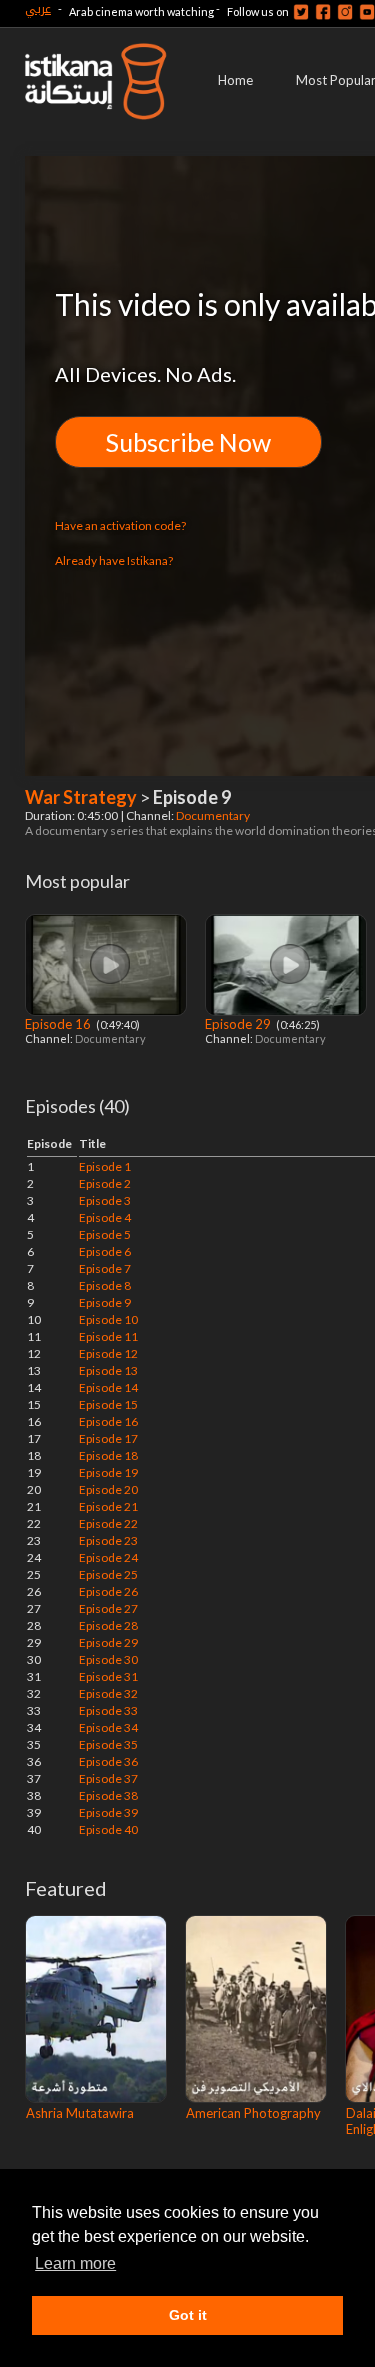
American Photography (253, 2113)
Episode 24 (108, 1557)
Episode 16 (59, 1024)
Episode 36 (108, 1761)
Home (235, 80)
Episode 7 (105, 1268)
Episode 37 (108, 1778)
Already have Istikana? (114, 560)
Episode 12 (108, 1353)
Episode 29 (239, 1024)
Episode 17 (108, 1438)
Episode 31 (108, 1676)
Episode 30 (108, 1659)
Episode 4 (105, 1217)
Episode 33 (108, 1710)
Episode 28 (108, 1625)
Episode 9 (105, 1302)
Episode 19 (108, 1472)
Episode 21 (108, 1506)
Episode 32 (108, 1693)
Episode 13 (108, 1370)
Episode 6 (105, 1251)
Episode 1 (105, 1166)
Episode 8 (105, 1285)
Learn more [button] (75, 2263)
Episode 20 (108, 1489)
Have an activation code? (120, 525)
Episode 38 (108, 1795)
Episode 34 (108, 1727)
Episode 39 (108, 1812)
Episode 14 (108, 1387)
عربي (38, 8)
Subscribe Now (188, 442)
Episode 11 (108, 1336)
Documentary (214, 815)
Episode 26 (108, 1591)
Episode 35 (108, 1744)
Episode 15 (108, 1404)
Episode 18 (108, 1455)
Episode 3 (105, 1200)
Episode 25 (108, 1574)
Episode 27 (108, 1608)
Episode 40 (108, 1829)
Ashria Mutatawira (80, 2113)
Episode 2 (105, 1183)
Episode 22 (108, 1523)
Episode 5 (105, 1234)
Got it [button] (188, 2315)
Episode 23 (108, 1540)
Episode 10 (108, 1319)
